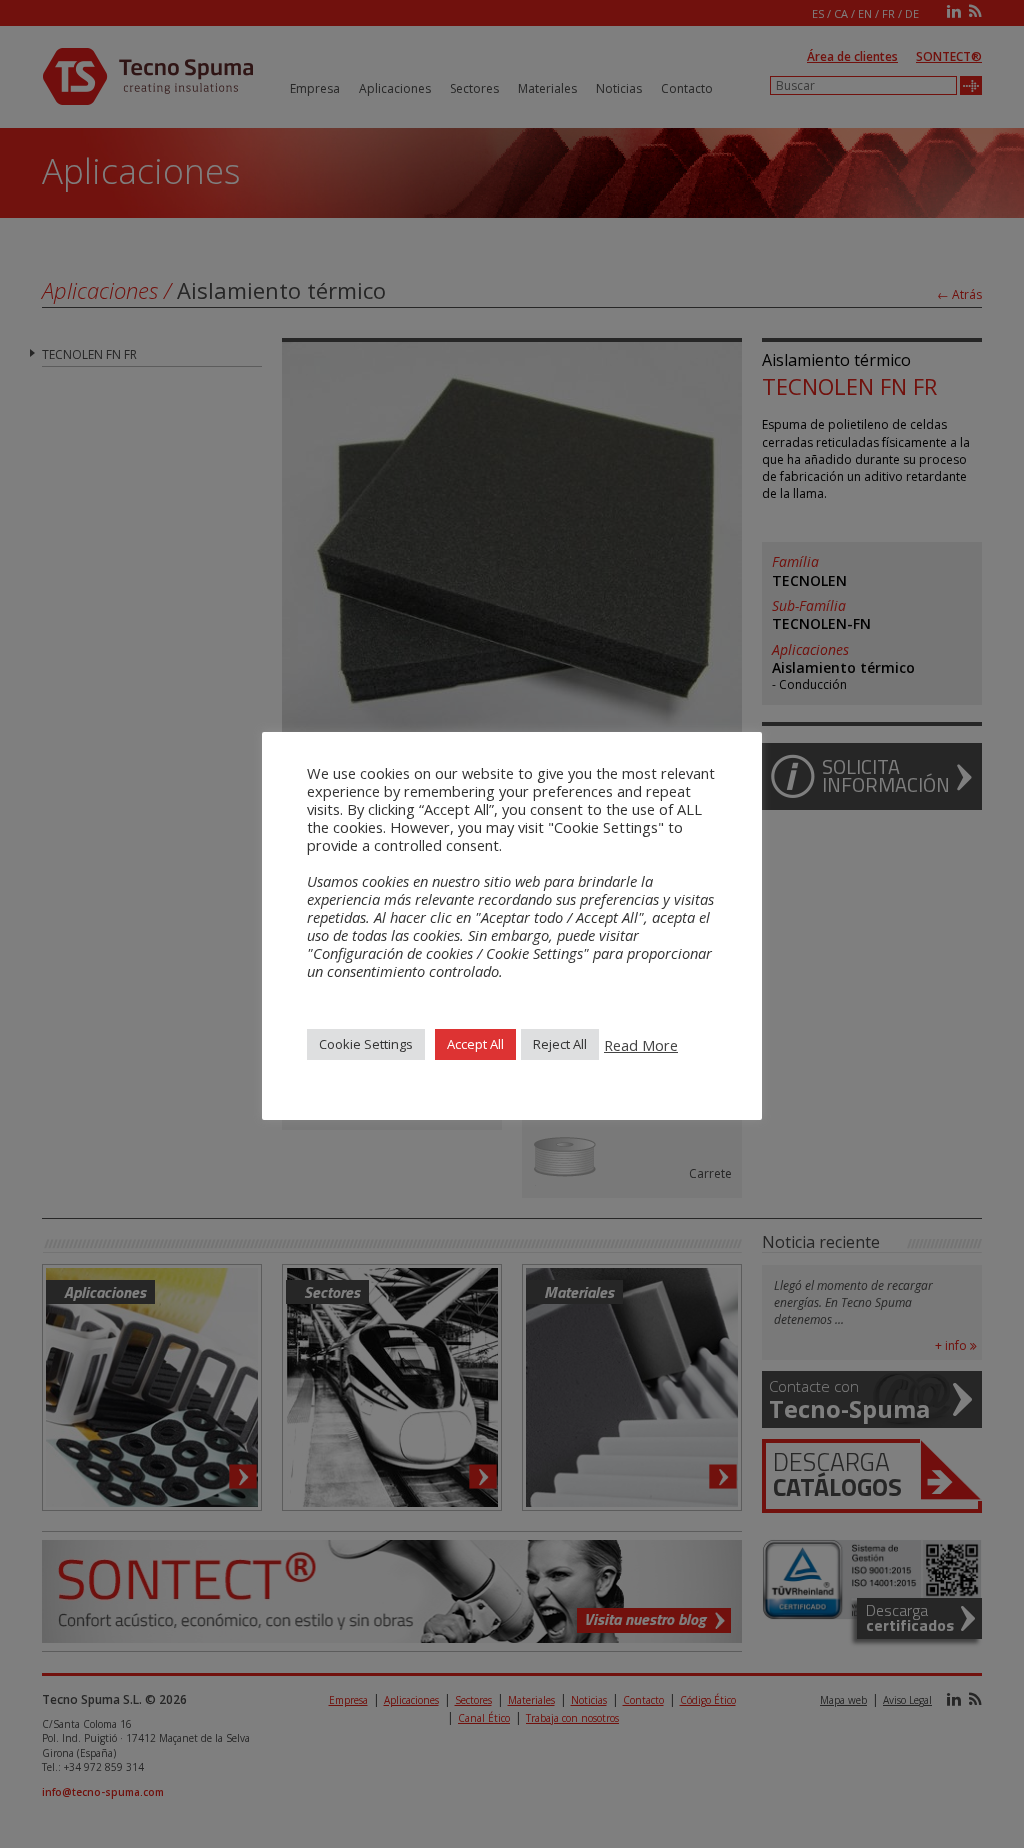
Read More (641, 1045)
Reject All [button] (560, 1044)
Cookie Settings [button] (366, 1044)
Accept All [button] (475, 1044)
